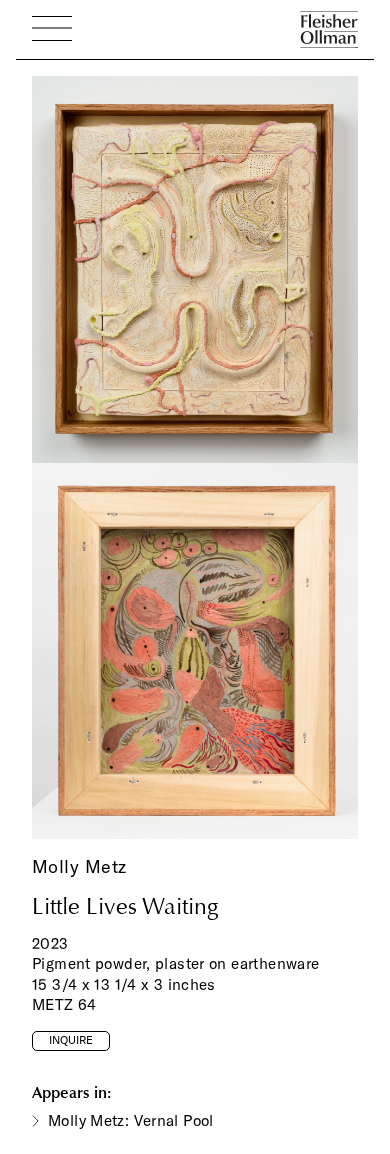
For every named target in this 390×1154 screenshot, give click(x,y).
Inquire (71, 1040)
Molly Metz (79, 866)
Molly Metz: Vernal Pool (131, 1120)
